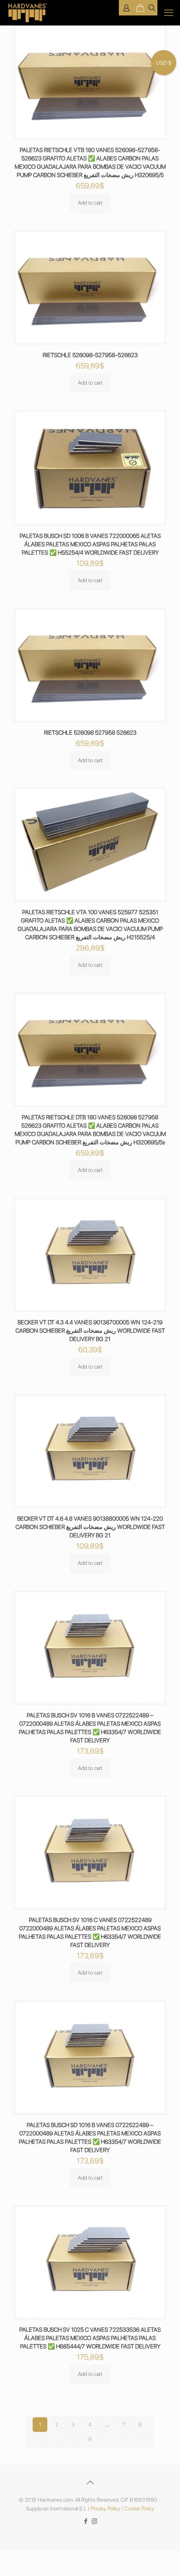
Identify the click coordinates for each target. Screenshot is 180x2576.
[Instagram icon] (94, 2521)
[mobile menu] (169, 13)
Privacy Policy (105, 2509)
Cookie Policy (139, 2509)
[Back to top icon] (90, 2482)
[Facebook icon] (86, 2521)
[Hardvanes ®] (28, 13)
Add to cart (90, 203)
